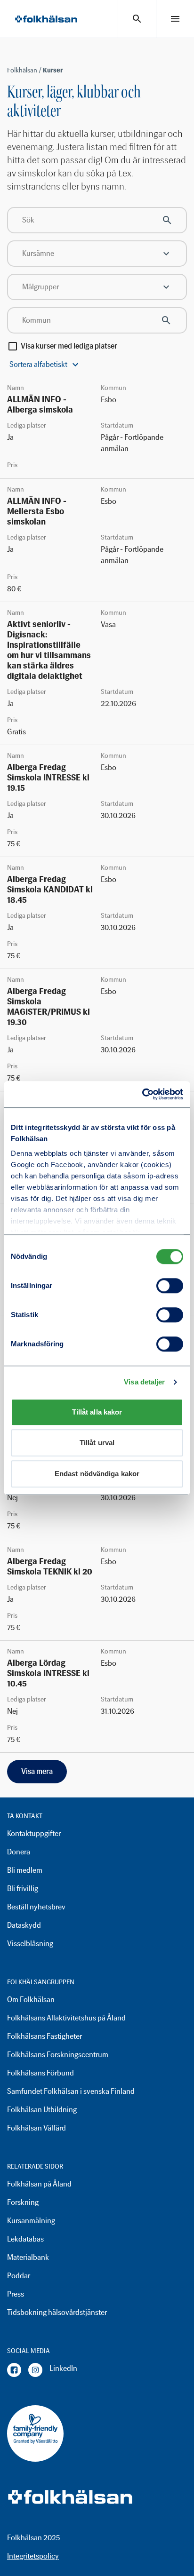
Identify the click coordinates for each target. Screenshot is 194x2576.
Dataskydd (24, 1925)
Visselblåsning (30, 1944)
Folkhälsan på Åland (39, 2184)
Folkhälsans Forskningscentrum (58, 2055)
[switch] (170, 1286)
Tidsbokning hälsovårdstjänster (57, 2312)
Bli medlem (25, 1870)
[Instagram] (35, 2370)
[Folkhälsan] (46, 19)
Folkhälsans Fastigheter (44, 2036)
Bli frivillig (23, 1888)
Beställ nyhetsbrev (36, 1907)
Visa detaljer (144, 1382)
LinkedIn (63, 2368)
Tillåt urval (97, 1443)
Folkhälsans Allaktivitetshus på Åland (66, 2018)
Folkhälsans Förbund (40, 2073)
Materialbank (28, 2257)
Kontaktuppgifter (34, 1833)
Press (16, 2294)
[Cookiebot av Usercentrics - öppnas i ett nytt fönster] (142, 1094)
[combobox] (97, 254)
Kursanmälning (31, 2221)
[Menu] (175, 19)
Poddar (19, 2276)
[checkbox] (13, 346)
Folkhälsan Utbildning (42, 2110)
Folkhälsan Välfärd (36, 2128)
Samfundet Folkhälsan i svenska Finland (71, 2091)
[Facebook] (14, 2370)
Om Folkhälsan (31, 2000)
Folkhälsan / (25, 70)
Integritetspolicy (33, 2556)
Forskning (23, 2202)
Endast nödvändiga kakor (97, 1474)
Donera (19, 1852)
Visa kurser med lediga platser (69, 346)
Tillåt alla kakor (97, 1412)
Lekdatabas (25, 2239)
